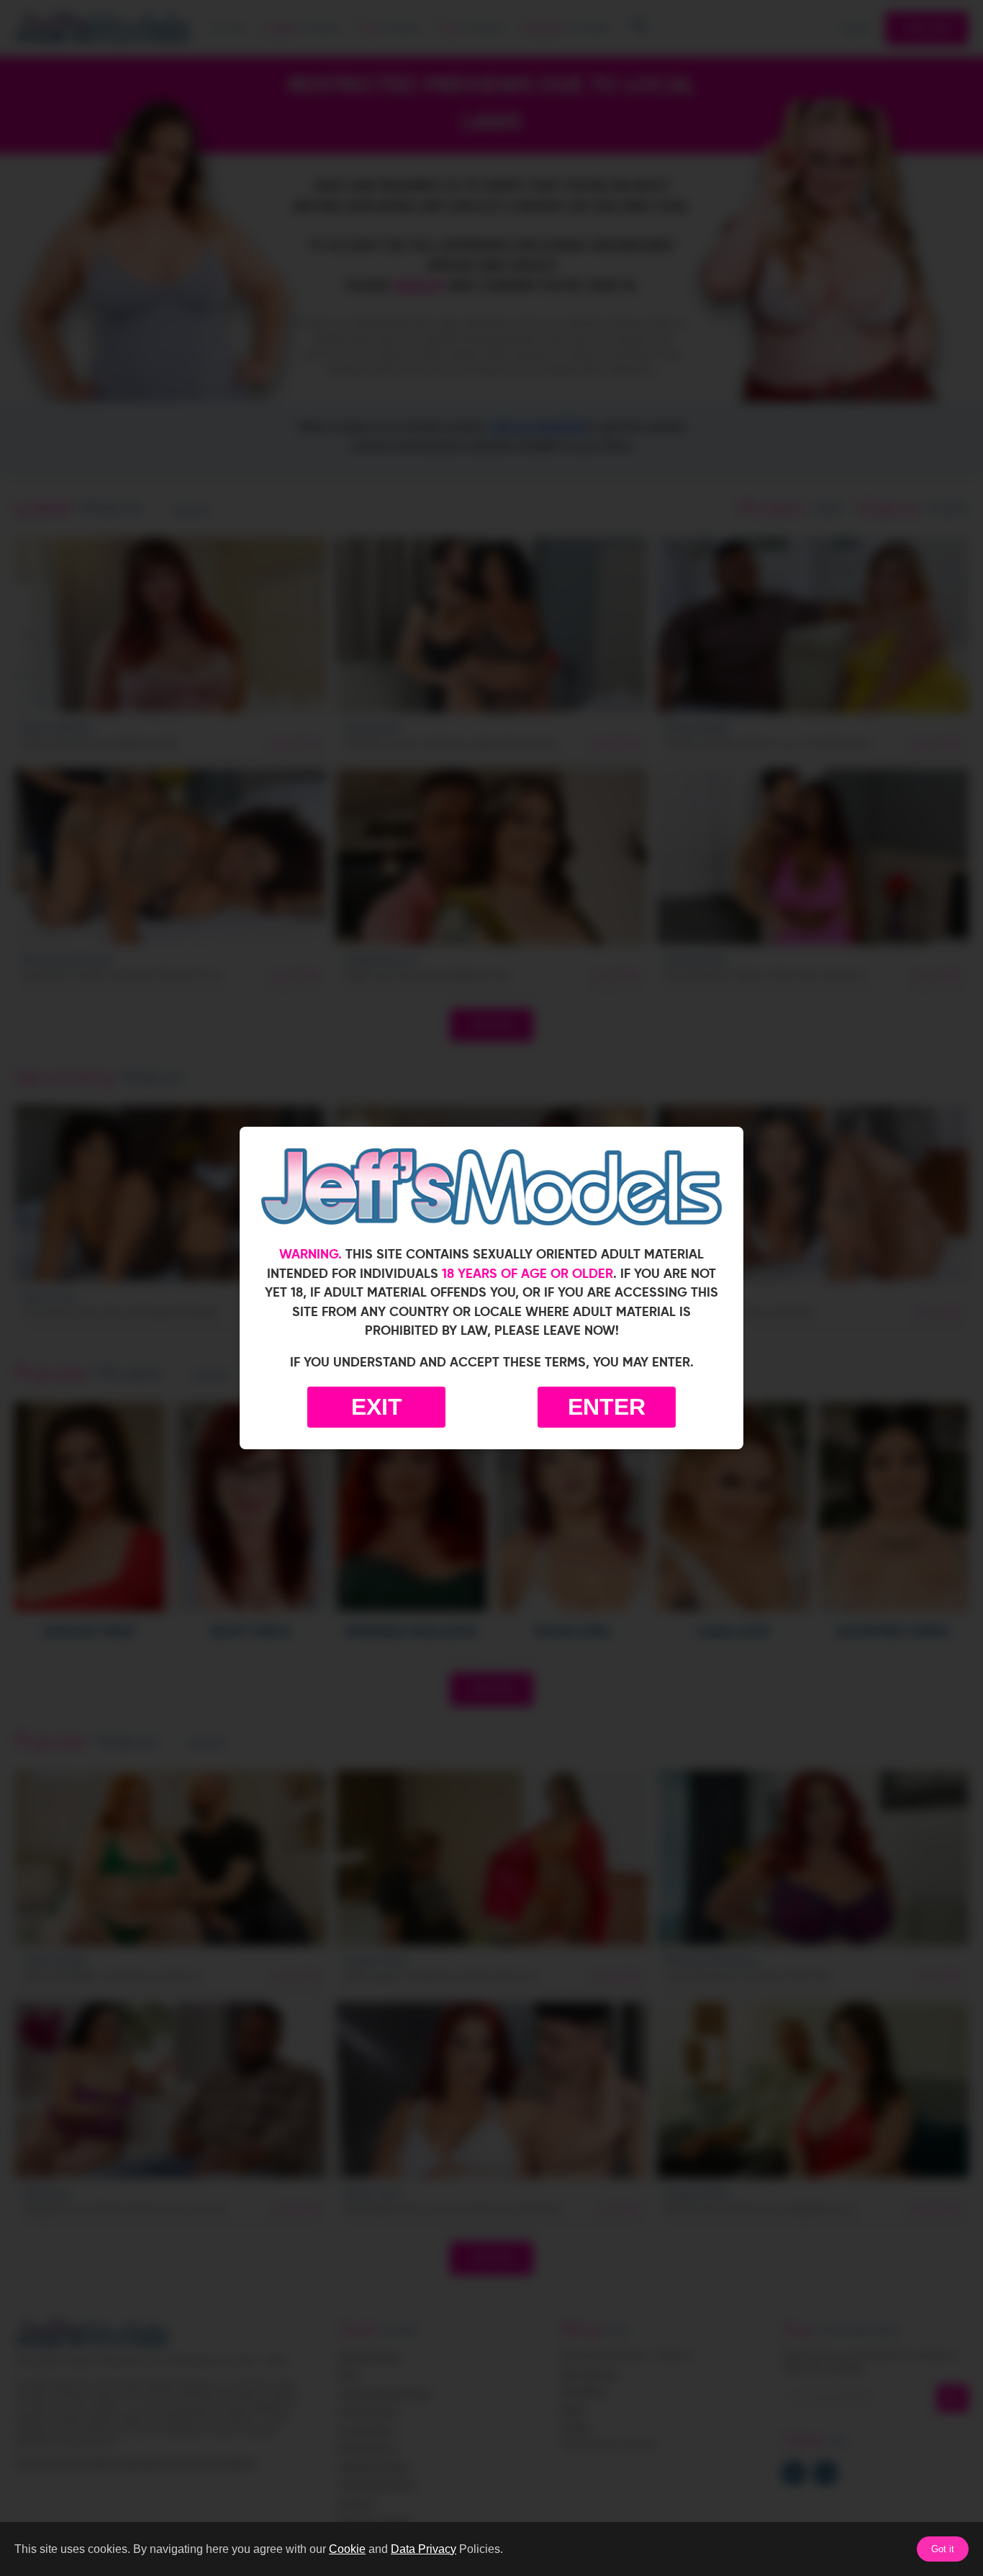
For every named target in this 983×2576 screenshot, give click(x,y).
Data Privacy (423, 2549)
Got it (943, 2549)
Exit (377, 1407)
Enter (607, 1407)
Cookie (347, 2549)
